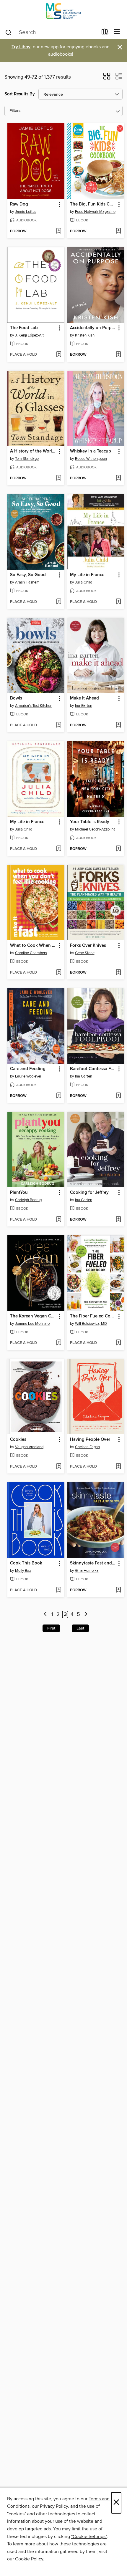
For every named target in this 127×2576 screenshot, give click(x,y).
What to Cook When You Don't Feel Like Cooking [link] (33, 946)
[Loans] (105, 33)
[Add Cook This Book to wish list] (59, 1590)
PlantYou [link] (19, 1193)
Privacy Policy (54, 2506)
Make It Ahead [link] (84, 698)
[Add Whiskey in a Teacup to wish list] (118, 478)
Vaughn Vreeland (29, 1447)
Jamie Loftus (26, 212)
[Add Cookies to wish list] (59, 1467)
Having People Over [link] (90, 1440)
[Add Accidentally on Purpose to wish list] (118, 355)
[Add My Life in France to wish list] (118, 602)
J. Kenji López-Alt (29, 335)
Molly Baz (23, 1571)
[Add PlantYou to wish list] (59, 1220)
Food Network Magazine (95, 212)
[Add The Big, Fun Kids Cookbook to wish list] (118, 231)
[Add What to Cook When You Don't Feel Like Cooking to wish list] (59, 973)
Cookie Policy (29, 2559)
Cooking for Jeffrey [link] (89, 1193)
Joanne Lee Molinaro (32, 1324)
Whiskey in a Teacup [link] (91, 451)
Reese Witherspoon (91, 459)
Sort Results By (20, 94)
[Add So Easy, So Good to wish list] (59, 602)
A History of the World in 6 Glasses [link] (33, 451)
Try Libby (21, 47)
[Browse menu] (117, 32)
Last (80, 1628)
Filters (15, 111)
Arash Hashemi (28, 582)
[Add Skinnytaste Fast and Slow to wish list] (118, 1590)
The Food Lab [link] (24, 328)
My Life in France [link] (87, 575)
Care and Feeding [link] (28, 1069)
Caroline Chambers (31, 953)
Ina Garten (84, 706)
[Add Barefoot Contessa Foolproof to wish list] (118, 1096)
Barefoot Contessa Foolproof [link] (93, 1069)
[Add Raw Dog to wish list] (59, 231)
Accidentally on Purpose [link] (93, 328)
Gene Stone (85, 953)
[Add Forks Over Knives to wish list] (118, 973)
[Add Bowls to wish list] (59, 725)
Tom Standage (27, 459)
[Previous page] (45, 1615)
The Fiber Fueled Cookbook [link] (93, 1316)
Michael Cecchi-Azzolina (95, 829)
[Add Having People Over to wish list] (118, 1467)
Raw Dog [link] (19, 204)
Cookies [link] (18, 1440)
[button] (107, 78)
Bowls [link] (16, 698)
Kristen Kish (85, 335)
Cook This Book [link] (26, 1563)
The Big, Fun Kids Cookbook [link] (93, 204)
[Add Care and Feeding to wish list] (59, 1096)
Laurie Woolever (28, 1076)
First (51, 1628)
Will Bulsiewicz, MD (91, 1324)
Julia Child (84, 582)
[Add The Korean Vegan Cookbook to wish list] (59, 1343)
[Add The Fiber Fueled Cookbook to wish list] (118, 1343)
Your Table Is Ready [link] (90, 822)
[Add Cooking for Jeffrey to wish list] (118, 1220)
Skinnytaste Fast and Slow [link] (93, 1563)
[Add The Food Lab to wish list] (59, 355)
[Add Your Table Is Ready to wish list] (118, 849)
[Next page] (86, 1615)
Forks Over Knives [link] (88, 946)
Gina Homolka (87, 1571)
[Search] (8, 32)
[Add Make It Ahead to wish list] (118, 725)
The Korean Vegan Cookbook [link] (33, 1316)
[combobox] (51, 32)
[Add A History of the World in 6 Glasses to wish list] (59, 478)
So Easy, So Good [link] (28, 575)
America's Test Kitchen (34, 706)
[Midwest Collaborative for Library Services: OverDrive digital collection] (63, 13)
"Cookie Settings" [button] (89, 2537)
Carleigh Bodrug (28, 1200)
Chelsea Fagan (87, 1447)
